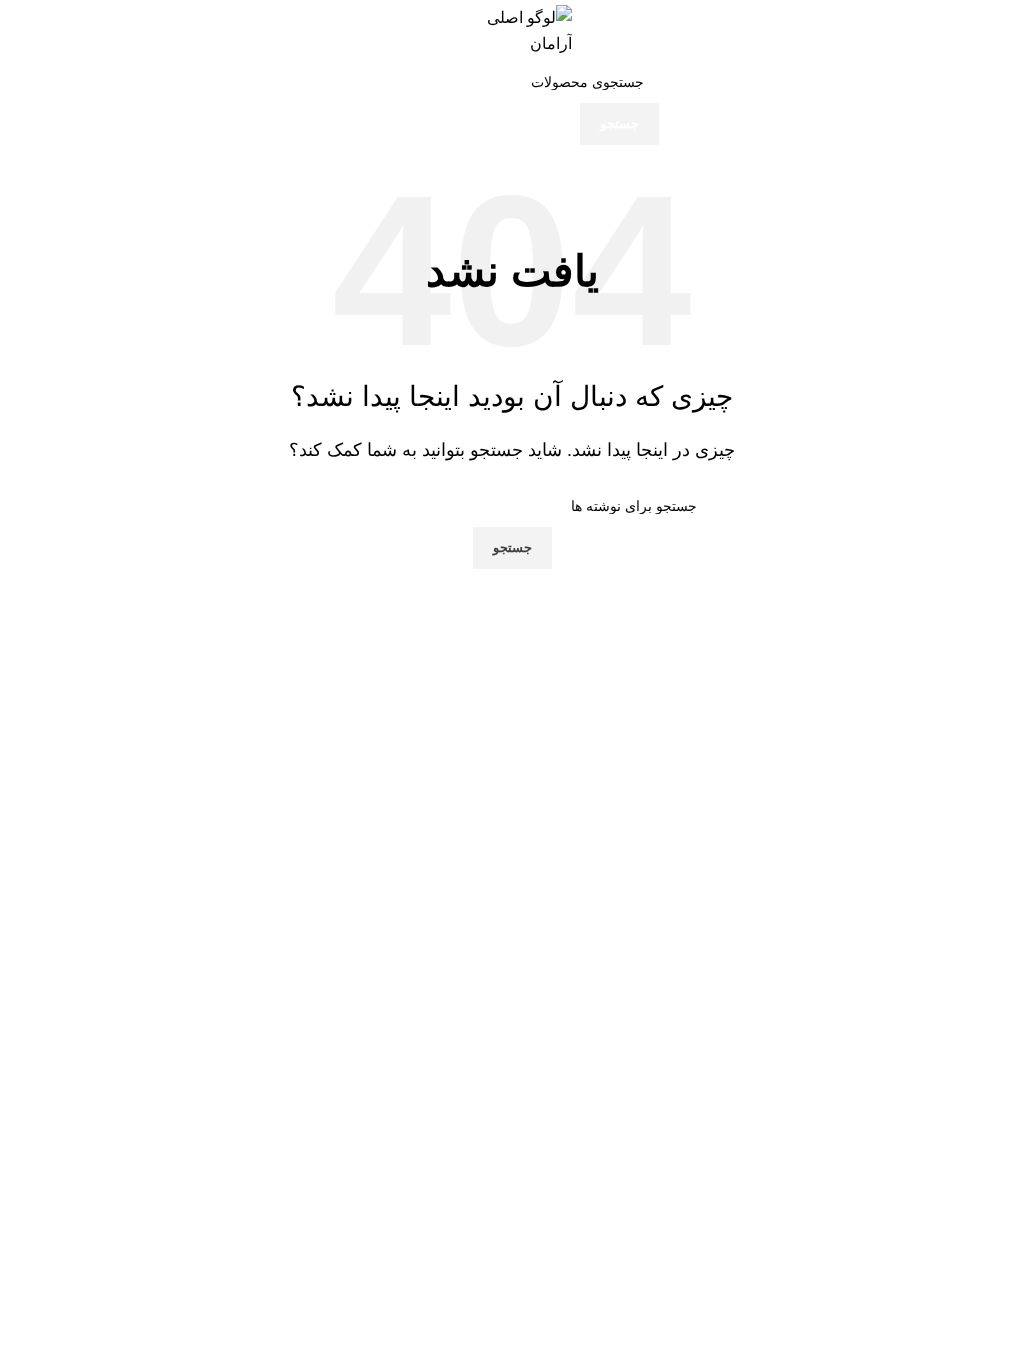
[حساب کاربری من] (36, 31)
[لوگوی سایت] (512, 29)
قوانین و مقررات (706, 994)
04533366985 (452, 1018)
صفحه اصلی (719, 926)
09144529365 (406, 1063)
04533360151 (415, 992)
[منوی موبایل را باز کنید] (988, 31)
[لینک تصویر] (892, 850)
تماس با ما (725, 960)
